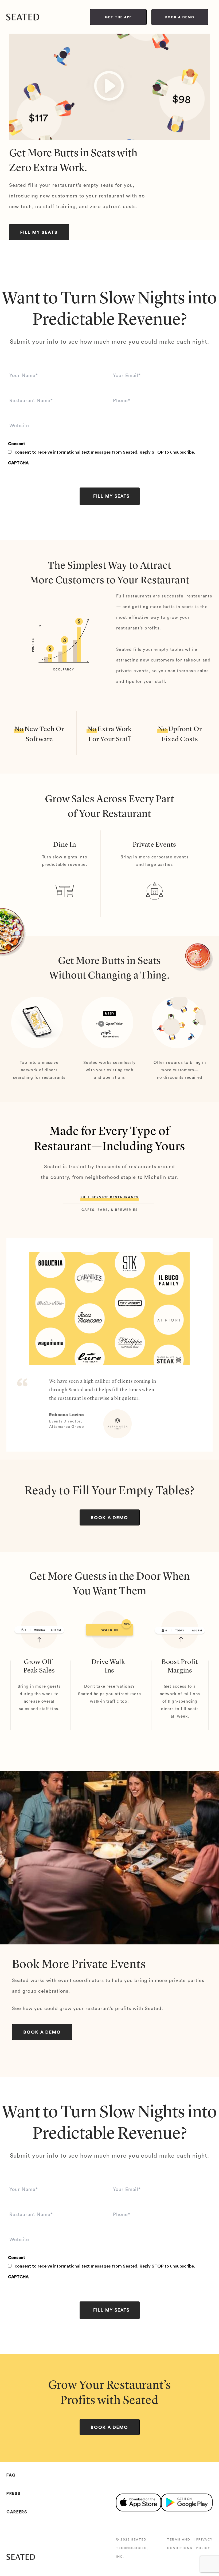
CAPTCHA (18, 463)
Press (13, 2494)
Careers (17, 2512)
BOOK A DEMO (180, 17)
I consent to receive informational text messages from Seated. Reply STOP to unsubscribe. (104, 452)
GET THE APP (118, 17)
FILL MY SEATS (39, 232)
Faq (11, 2475)
